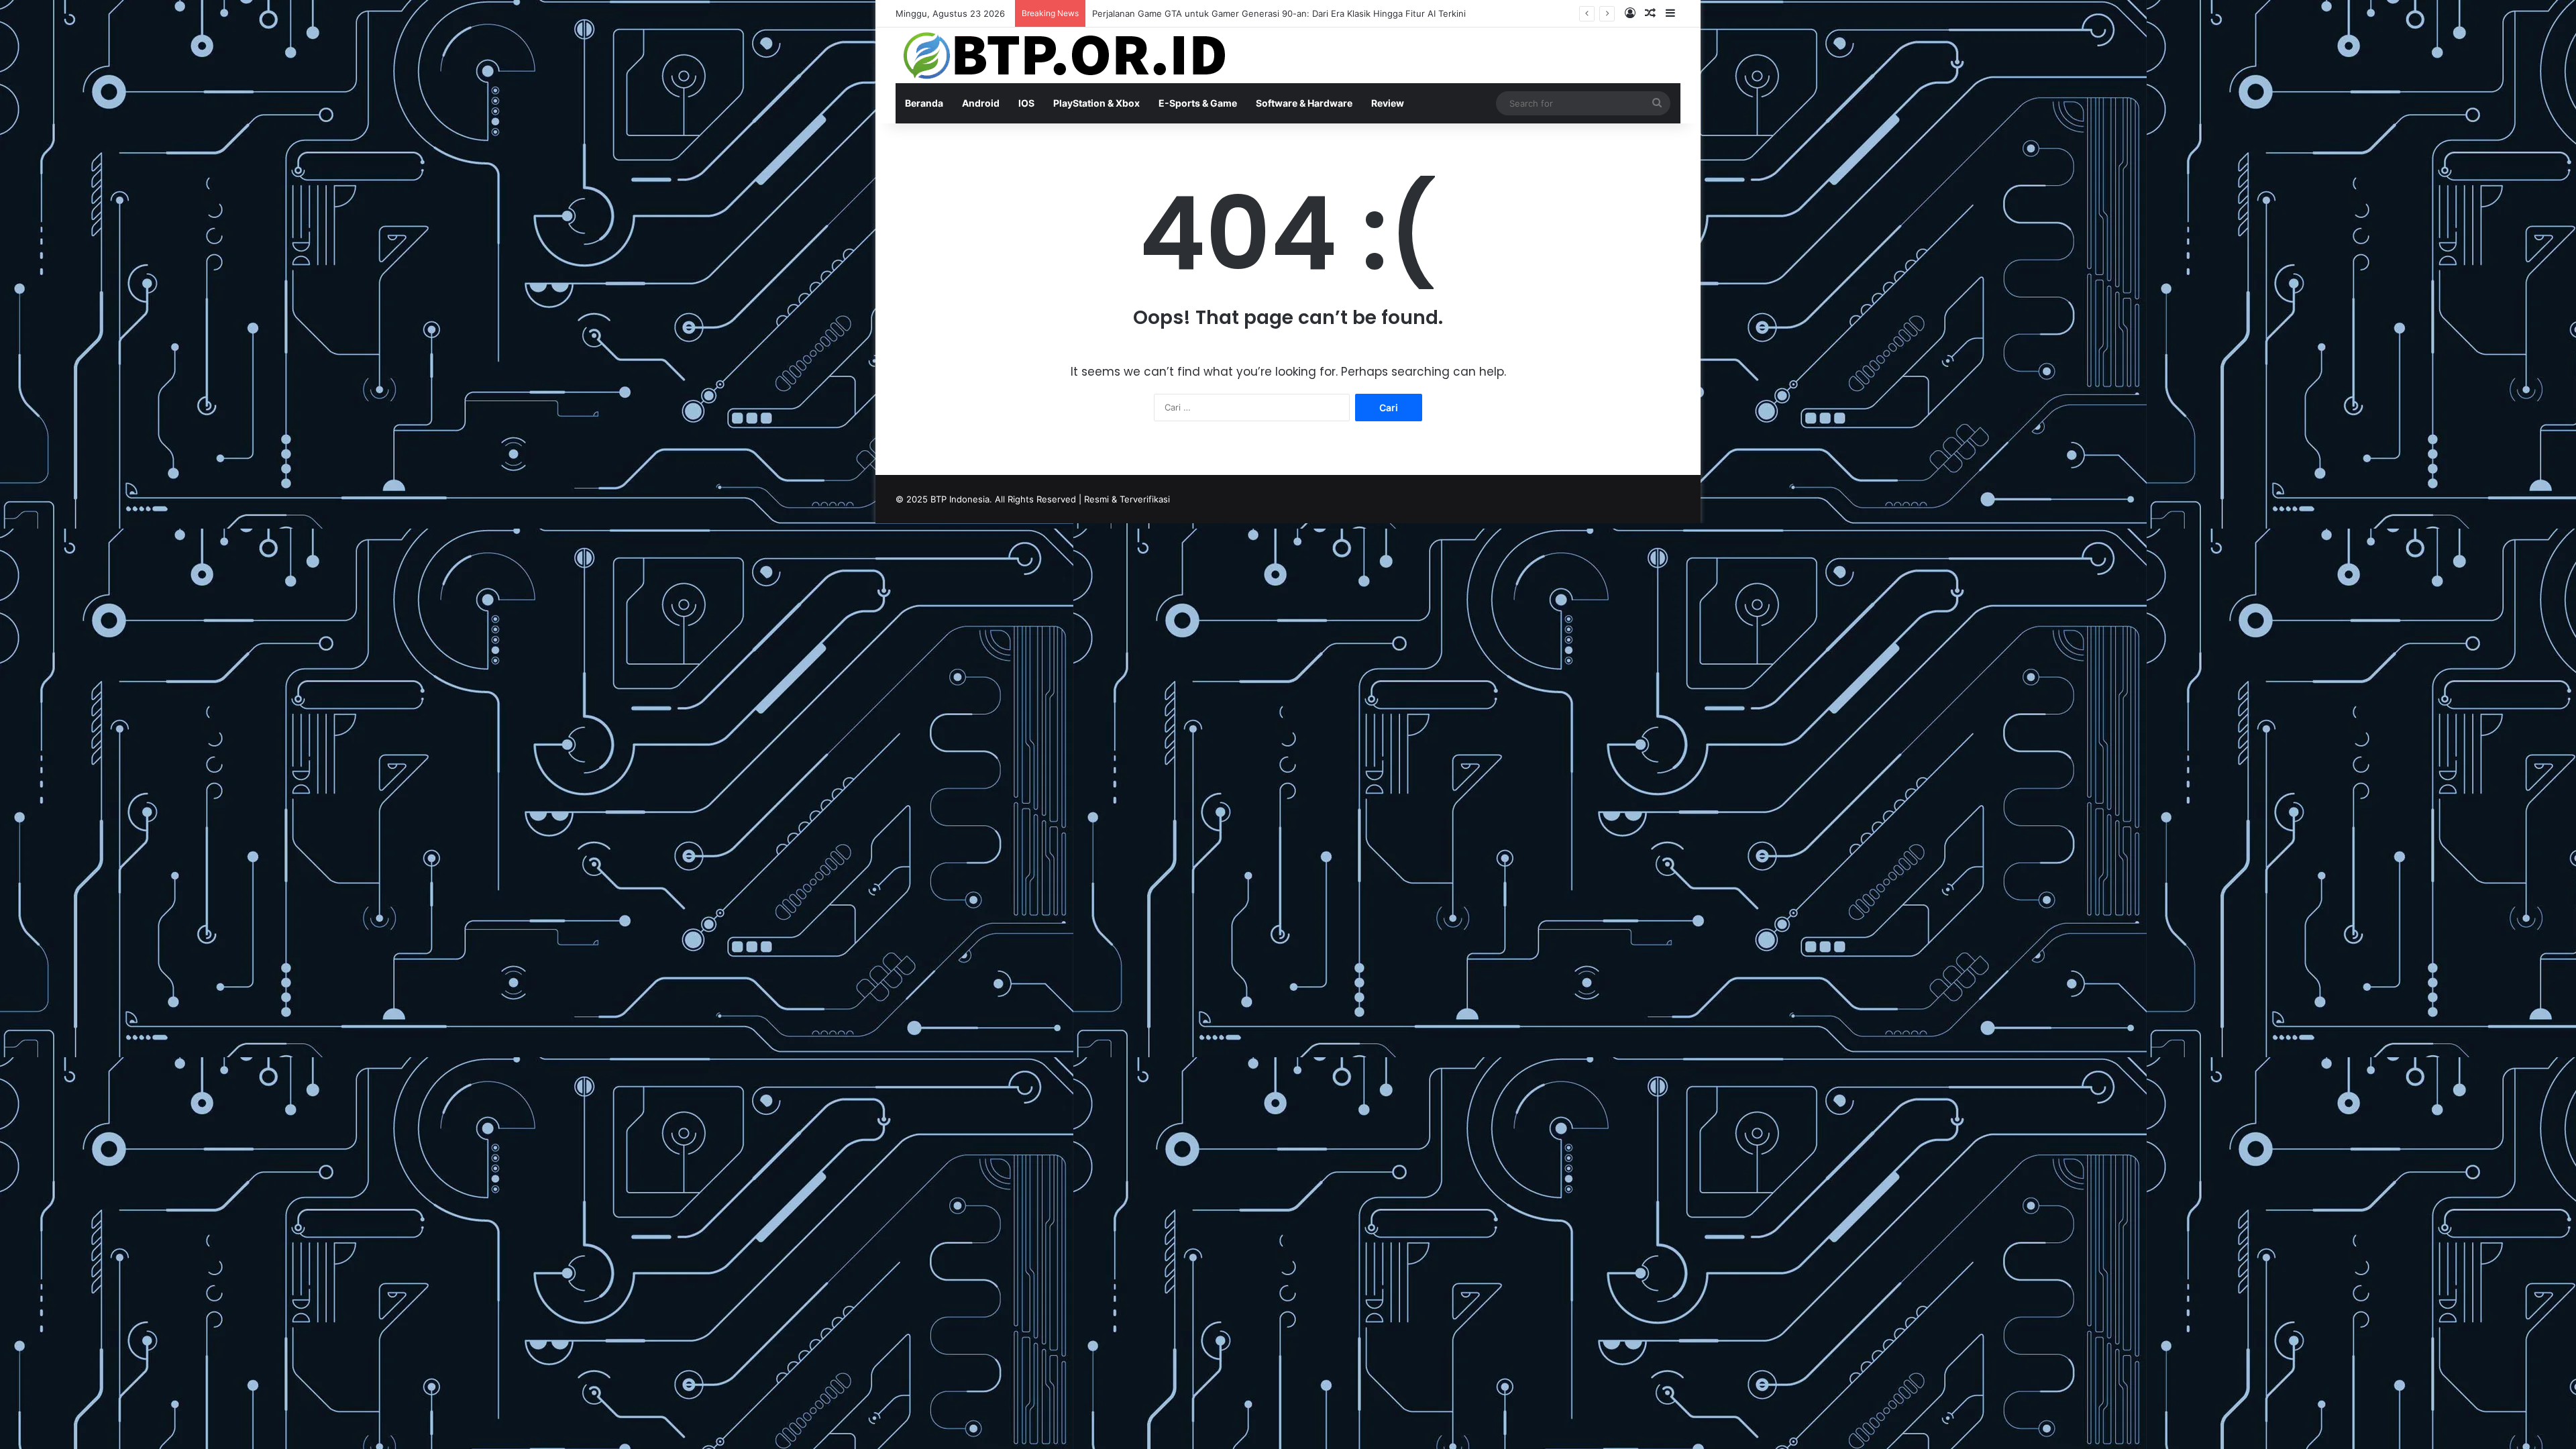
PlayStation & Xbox (1096, 103)
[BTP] (1063, 55)
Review (1388, 103)
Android (981, 103)
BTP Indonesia (960, 499)
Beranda (924, 103)
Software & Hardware (1304, 103)
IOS (1026, 103)
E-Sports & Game (1198, 103)
